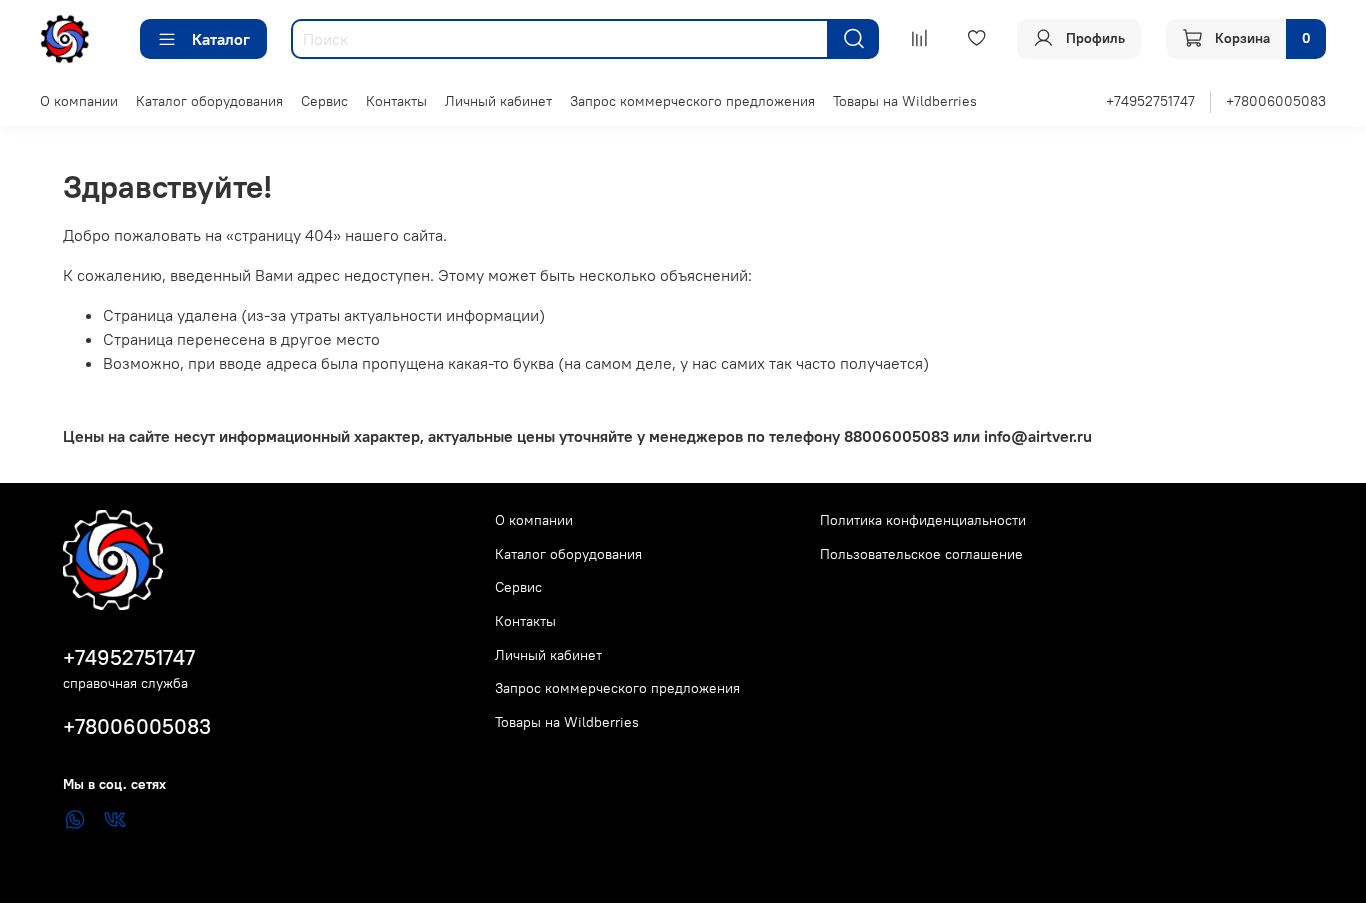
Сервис (324, 101)
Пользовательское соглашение (921, 554)
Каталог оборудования (209, 101)
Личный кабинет (498, 101)
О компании (79, 101)
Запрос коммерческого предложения (692, 101)
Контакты (396, 101)
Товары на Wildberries (905, 101)
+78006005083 (1276, 101)
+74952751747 (1150, 101)
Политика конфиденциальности (923, 520)
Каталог (221, 39)
